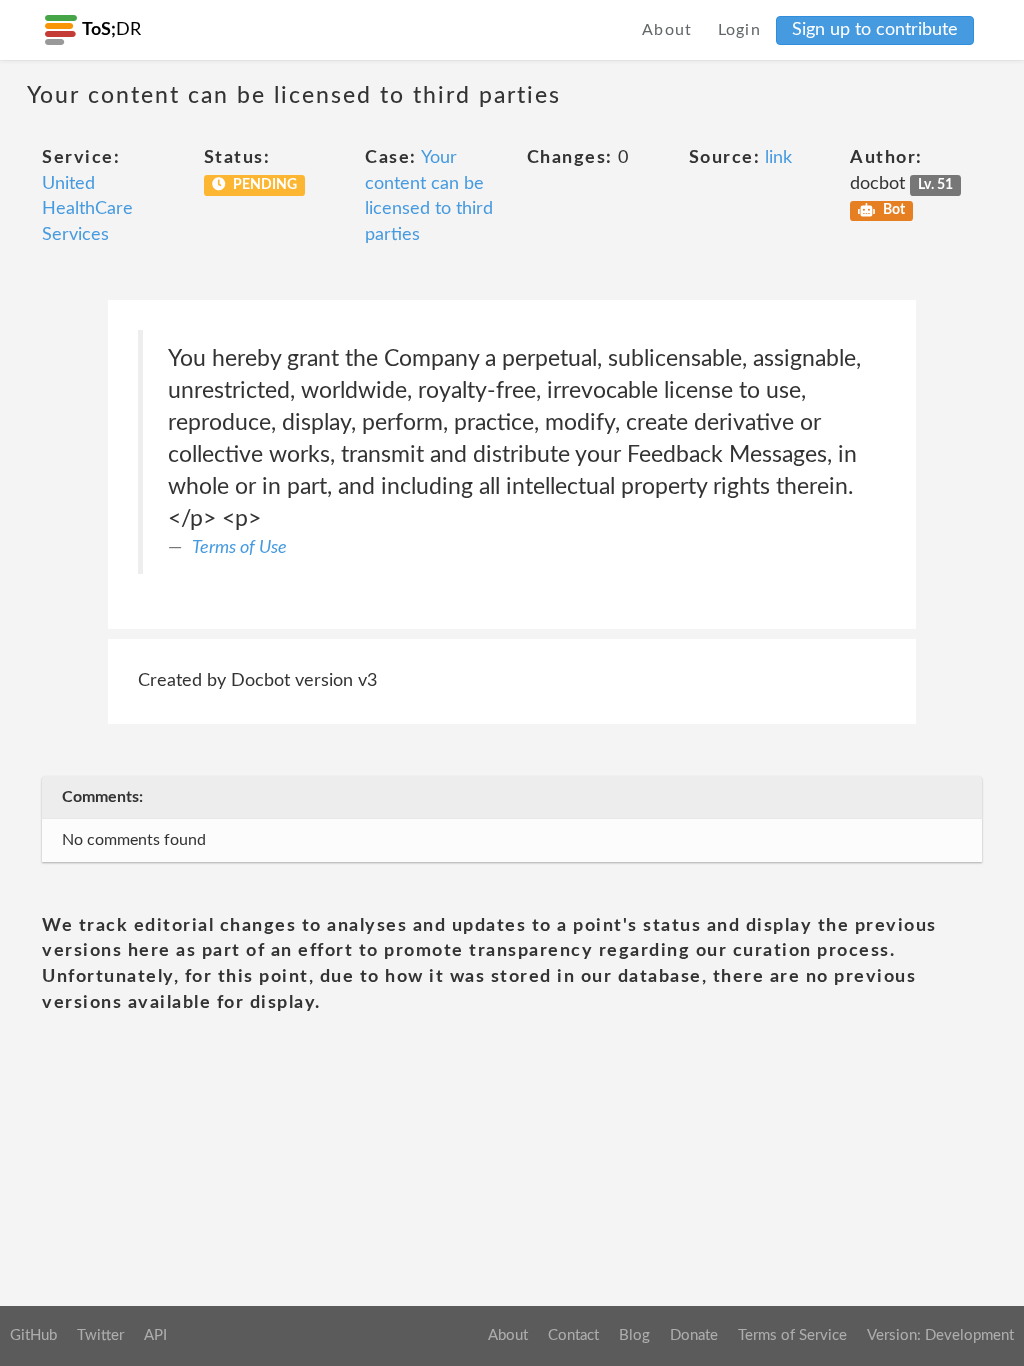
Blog (634, 1335)
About (667, 30)
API (155, 1335)
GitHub (33, 1335)
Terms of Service (792, 1335)
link (778, 158)
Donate (694, 1335)
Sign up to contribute (875, 30)
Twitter (100, 1335)
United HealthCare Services (87, 209)
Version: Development (940, 1335)
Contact (573, 1335)
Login (740, 30)
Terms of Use (239, 548)
